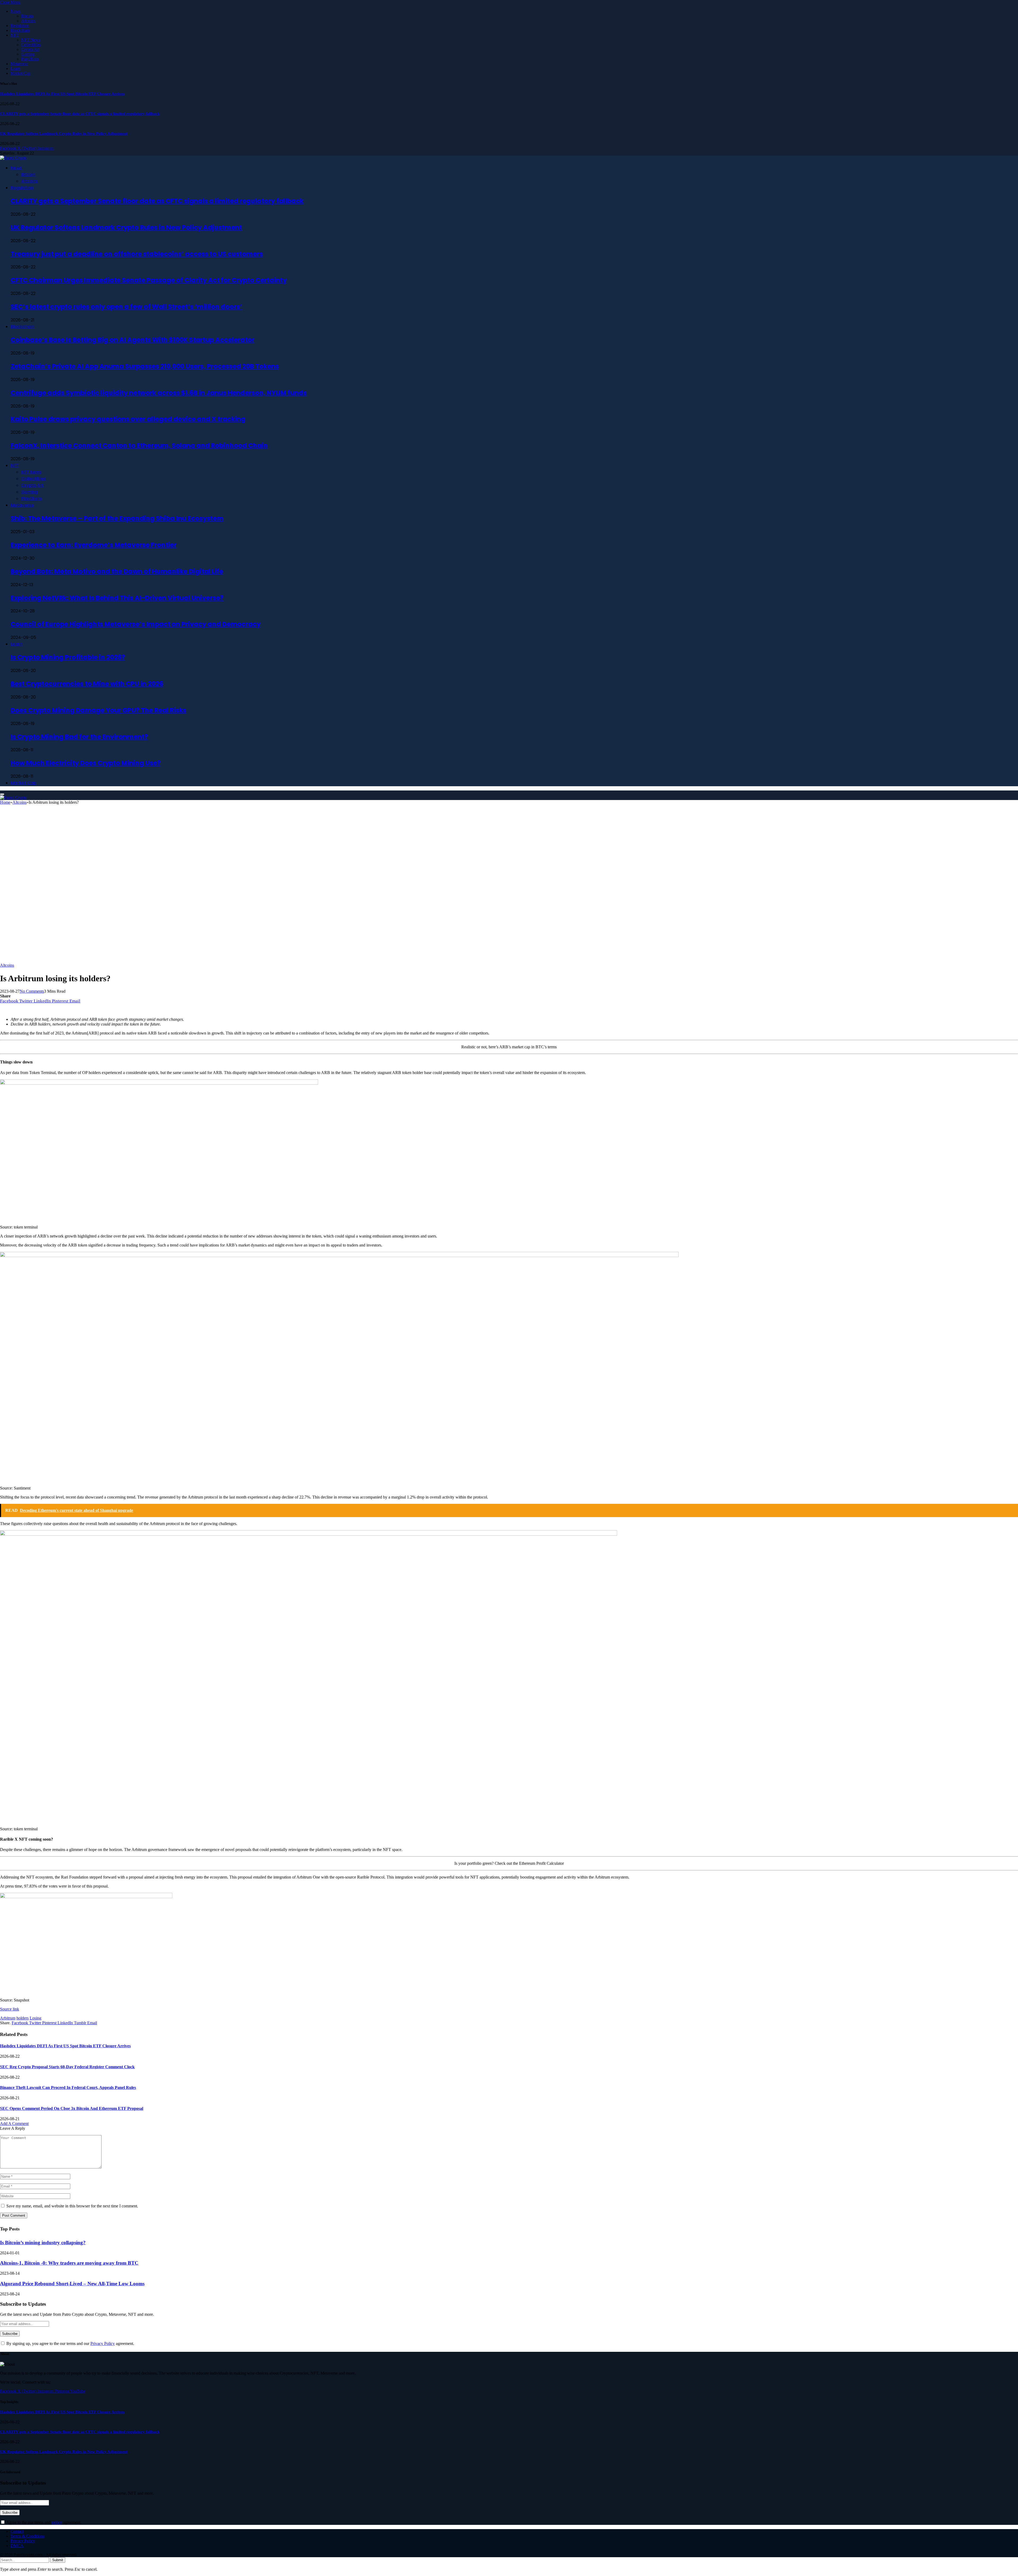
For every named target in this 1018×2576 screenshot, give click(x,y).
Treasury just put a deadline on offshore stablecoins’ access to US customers (137, 254)
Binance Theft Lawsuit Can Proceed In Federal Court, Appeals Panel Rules (68, 2087)
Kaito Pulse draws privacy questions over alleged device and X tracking (128, 419)
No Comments (32, 991)
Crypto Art (30, 49)
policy (57, 2522)
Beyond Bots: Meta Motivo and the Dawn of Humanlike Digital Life (117, 571)
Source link (10, 2009)
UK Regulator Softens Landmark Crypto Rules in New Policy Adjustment (64, 134)
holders (23, 2018)
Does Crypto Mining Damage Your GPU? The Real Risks (98, 710)
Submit (58, 2560)
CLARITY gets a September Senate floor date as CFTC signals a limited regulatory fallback (80, 114)
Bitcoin (27, 16)
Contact (17, 2531)
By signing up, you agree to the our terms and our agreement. (70, 2343)
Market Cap (21, 73)
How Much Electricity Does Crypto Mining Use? (86, 763)
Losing (36, 2018)
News (16, 11)
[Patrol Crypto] (13, 158)
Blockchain (20, 30)
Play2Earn (30, 59)
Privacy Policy (103, 2343)
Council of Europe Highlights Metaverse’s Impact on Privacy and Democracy (136, 624)
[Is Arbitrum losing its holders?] (164, 960)
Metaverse (19, 64)
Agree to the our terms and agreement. (43, 2522)
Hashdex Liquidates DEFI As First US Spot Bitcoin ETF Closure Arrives (62, 94)
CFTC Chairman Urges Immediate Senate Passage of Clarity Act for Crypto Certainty (149, 280)
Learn (16, 69)
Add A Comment (14, 2124)
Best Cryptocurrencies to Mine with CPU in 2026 (87, 684)
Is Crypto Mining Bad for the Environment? (79, 737)
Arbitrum (8, 2018)
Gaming (28, 54)
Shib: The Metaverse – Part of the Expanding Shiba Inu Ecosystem (117, 518)
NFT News (31, 40)
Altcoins (28, 21)
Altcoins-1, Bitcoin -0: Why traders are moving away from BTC (69, 2263)
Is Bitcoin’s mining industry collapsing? (43, 2243)
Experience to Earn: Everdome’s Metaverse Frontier (94, 545)
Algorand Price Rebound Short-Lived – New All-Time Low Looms (72, 2284)
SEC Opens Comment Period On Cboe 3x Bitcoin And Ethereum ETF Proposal (72, 2108)
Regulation (20, 26)
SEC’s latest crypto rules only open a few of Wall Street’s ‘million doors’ (126, 307)
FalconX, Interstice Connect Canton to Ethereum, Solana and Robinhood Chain (139, 446)
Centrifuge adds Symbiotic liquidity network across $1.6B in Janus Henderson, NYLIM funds (159, 393)
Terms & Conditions (28, 2536)
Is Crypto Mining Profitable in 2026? (68, 657)
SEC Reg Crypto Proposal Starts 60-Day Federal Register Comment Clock (67, 2067)
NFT (15, 35)
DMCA (17, 2546)
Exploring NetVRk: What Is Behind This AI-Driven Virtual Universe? (117, 598)
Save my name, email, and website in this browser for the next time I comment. (72, 2206)
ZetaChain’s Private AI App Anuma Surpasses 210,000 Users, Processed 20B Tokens (145, 366)
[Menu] (2, 794)
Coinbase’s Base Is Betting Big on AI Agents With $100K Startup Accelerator (133, 340)
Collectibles (31, 45)
